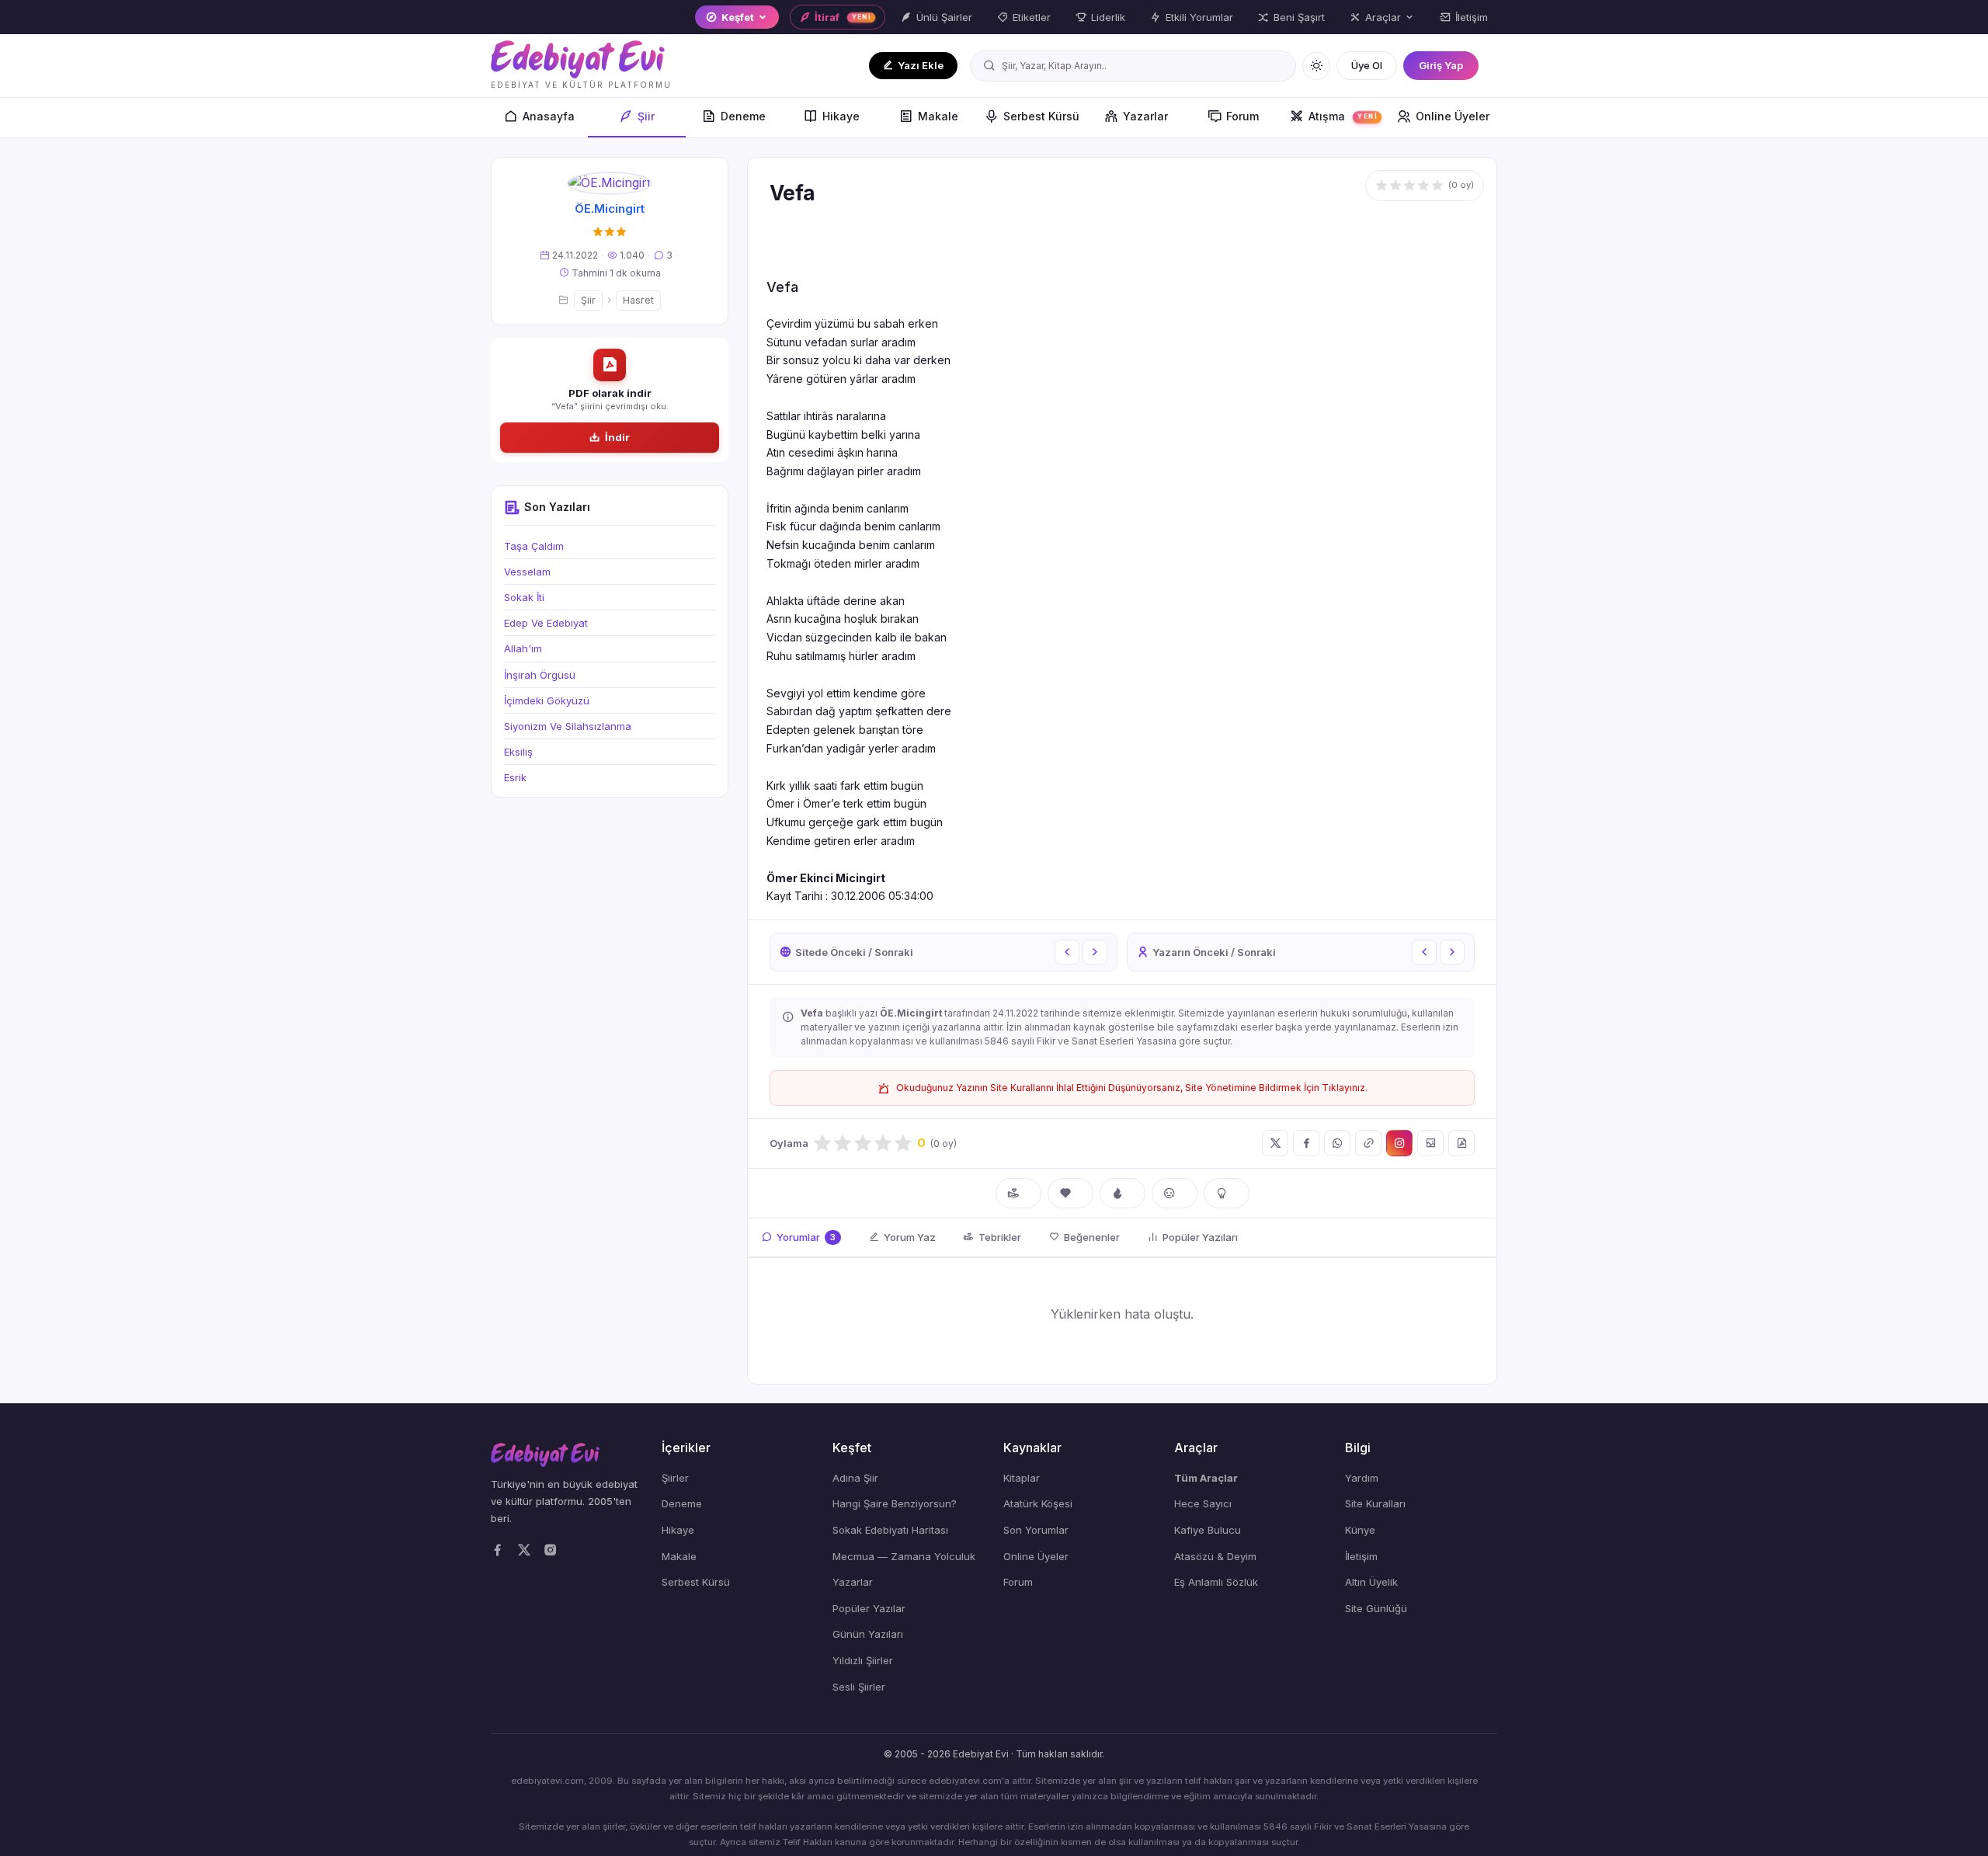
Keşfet (738, 17)
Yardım (1362, 1478)
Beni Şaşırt (1299, 17)
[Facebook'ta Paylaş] (1306, 1143)
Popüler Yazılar (869, 1608)
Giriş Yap (1441, 65)
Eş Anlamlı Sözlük (1216, 1582)
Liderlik (1108, 17)
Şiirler (675, 1478)
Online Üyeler (1453, 116)
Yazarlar (1145, 116)
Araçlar (1383, 17)
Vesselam (527, 572)
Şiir (646, 116)
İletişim (1472, 17)
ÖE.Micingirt (610, 209)
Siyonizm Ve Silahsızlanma (568, 726)
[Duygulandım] (1175, 1194)
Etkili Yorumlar (1199, 17)
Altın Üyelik (1371, 1582)
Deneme (743, 116)
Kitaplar (1022, 1478)
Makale (938, 116)
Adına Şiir (855, 1478)
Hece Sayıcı (1203, 1503)
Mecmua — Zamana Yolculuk (904, 1556)
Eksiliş (518, 752)
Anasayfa (549, 116)
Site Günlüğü (1376, 1608)
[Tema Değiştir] (1316, 66)
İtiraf (843, 17)
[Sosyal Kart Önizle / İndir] (1430, 1143)
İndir (617, 437)
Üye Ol (1367, 65)
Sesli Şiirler (859, 1687)
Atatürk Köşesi (1038, 1503)
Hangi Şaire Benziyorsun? (895, 1503)
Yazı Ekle (921, 65)
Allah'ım (523, 648)
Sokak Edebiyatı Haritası (890, 1530)
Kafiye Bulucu (1208, 1530)
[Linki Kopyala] (1368, 1143)
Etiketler (1032, 17)
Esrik (515, 777)
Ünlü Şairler (944, 17)
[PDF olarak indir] (1461, 1143)
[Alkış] (1018, 1194)
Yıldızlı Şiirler (863, 1660)
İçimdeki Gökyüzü (547, 700)
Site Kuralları (1375, 1503)
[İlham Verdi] (1227, 1194)
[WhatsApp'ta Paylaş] (1337, 1143)
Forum (1242, 116)
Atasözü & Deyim (1215, 1556)
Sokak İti (524, 597)
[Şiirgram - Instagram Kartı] (1399, 1143)
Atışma (1343, 116)
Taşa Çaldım (534, 546)
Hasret (638, 300)
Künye (1360, 1530)
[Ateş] (1123, 1194)
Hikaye (841, 116)
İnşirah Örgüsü (540, 675)
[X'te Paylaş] (1275, 1143)
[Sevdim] (1070, 1194)
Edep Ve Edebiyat (546, 623)
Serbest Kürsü (1041, 116)
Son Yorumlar (1036, 1530)
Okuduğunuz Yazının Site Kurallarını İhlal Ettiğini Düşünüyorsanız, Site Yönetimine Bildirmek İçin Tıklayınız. (1132, 1088)
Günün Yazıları (868, 1634)
